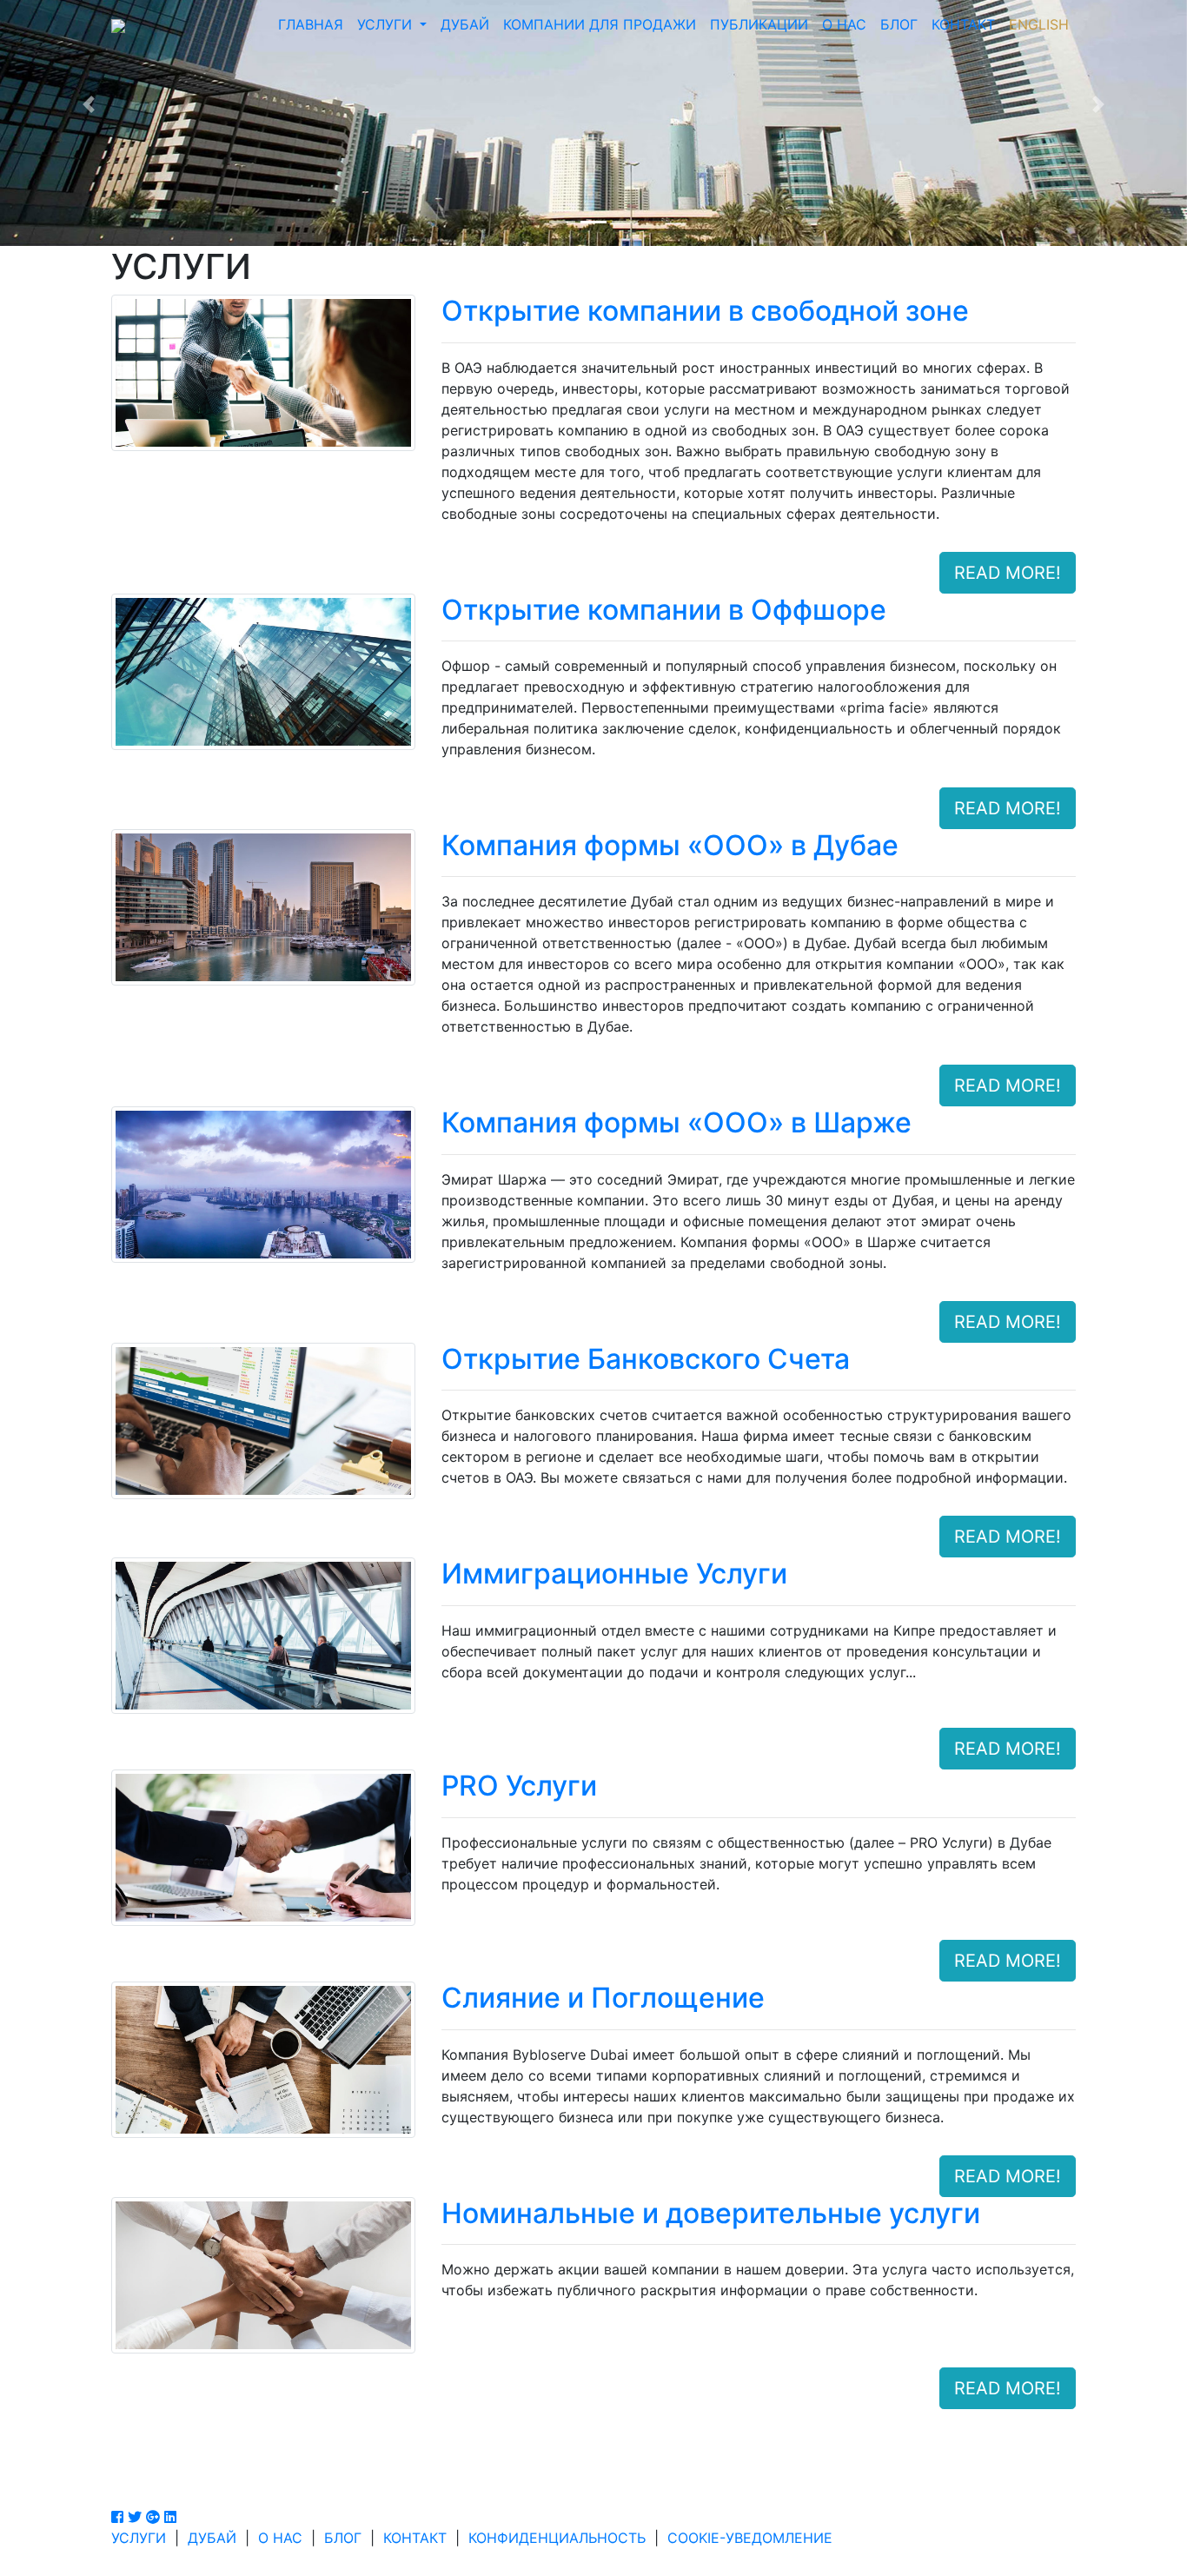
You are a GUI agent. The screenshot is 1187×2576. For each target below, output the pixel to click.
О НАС (844, 24)
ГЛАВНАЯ (311, 24)
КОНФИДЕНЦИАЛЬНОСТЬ (557, 2538)
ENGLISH (1039, 24)
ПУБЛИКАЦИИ (759, 24)
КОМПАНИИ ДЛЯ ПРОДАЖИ (600, 24)
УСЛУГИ (387, 24)
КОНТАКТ (963, 24)
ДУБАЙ (465, 24)
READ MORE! (1008, 573)
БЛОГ (899, 24)
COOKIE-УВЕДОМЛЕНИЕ (750, 2538)
